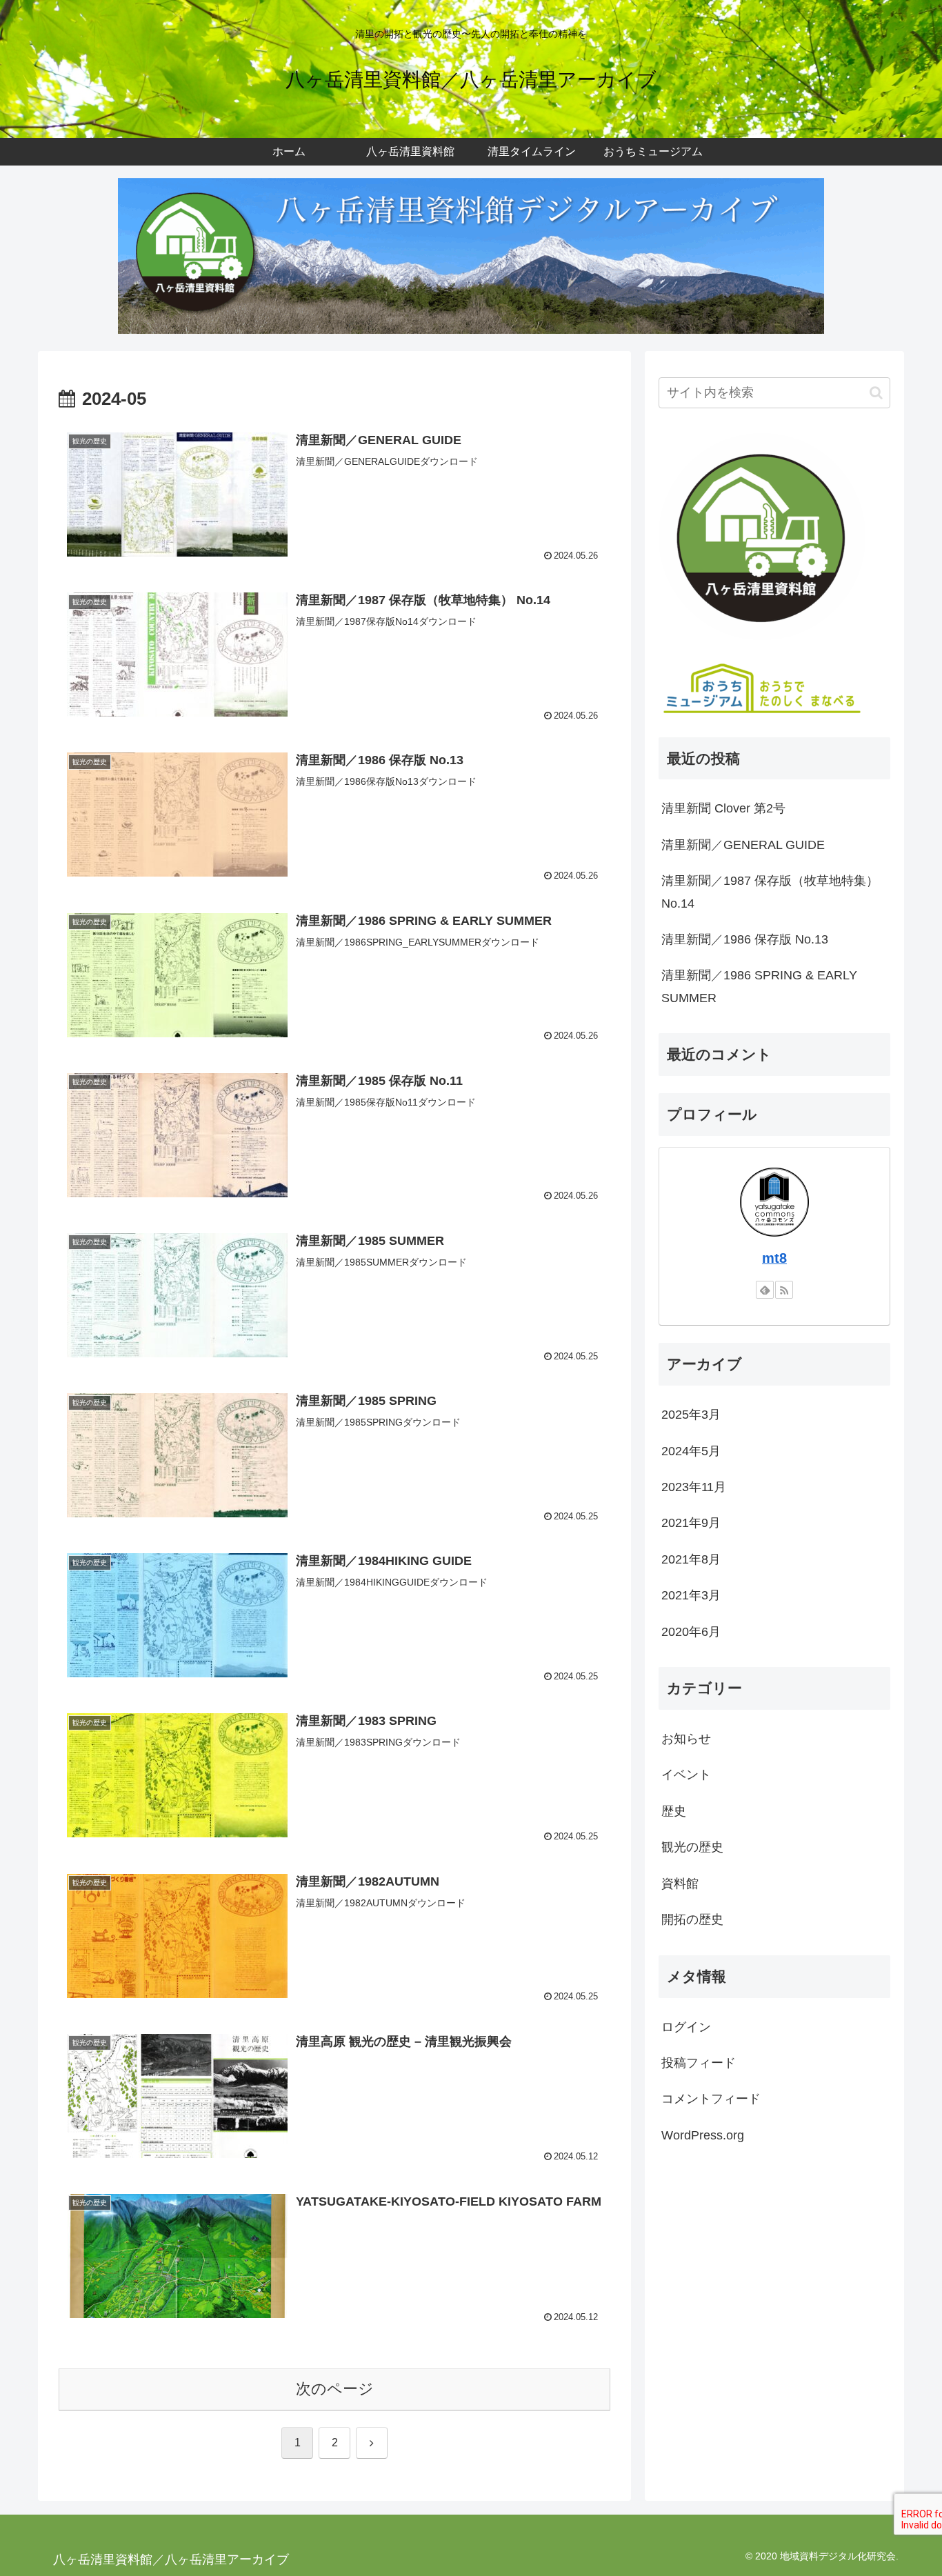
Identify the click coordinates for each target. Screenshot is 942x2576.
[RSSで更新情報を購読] (784, 1290)
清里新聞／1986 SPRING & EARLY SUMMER (759, 986)
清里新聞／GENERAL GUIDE (743, 845)
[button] (876, 393)
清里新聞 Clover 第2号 (723, 808)
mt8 (774, 1258)
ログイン (686, 2026)
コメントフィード (711, 2099)
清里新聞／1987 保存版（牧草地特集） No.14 (770, 892)
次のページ (335, 2389)
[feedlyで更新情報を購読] (765, 1290)
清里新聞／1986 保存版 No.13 (745, 939)
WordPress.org (703, 2135)
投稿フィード (699, 2063)
